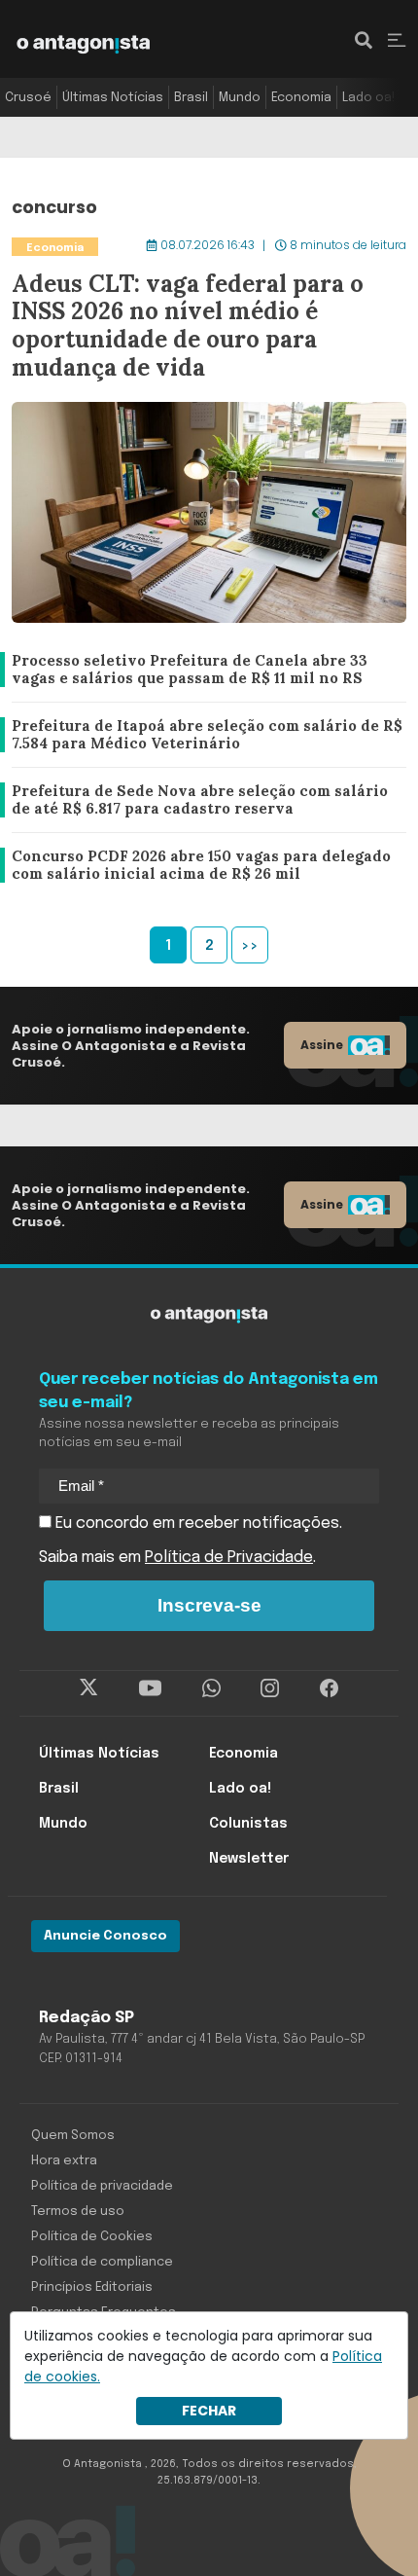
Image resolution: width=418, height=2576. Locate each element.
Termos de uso (78, 2212)
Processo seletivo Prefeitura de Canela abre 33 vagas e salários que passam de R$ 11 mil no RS (206, 670)
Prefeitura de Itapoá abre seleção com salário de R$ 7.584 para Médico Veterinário (202, 735)
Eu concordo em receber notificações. (197, 1524)
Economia (301, 98)
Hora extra (64, 2161)
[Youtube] (150, 1688)
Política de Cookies (92, 2237)
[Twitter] (89, 1688)
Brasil (191, 98)
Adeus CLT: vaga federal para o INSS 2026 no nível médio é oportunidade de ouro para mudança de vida (209, 246)
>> (250, 946)
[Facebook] (329, 1688)
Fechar (209, 2411)
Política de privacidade (102, 2186)
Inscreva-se (209, 1605)
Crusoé (28, 98)
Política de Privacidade (229, 1558)
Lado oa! (368, 98)
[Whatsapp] (211, 1688)
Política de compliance (102, 2262)
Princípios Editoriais (92, 2287)
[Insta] (270, 1688)
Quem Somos (73, 2136)
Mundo (240, 98)
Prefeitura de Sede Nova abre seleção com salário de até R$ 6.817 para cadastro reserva (206, 800)
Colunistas (248, 1824)
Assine (322, 1045)
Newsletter (249, 1859)
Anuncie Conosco (105, 1936)
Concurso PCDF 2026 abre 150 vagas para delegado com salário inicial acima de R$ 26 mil (201, 866)
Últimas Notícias (113, 98)
